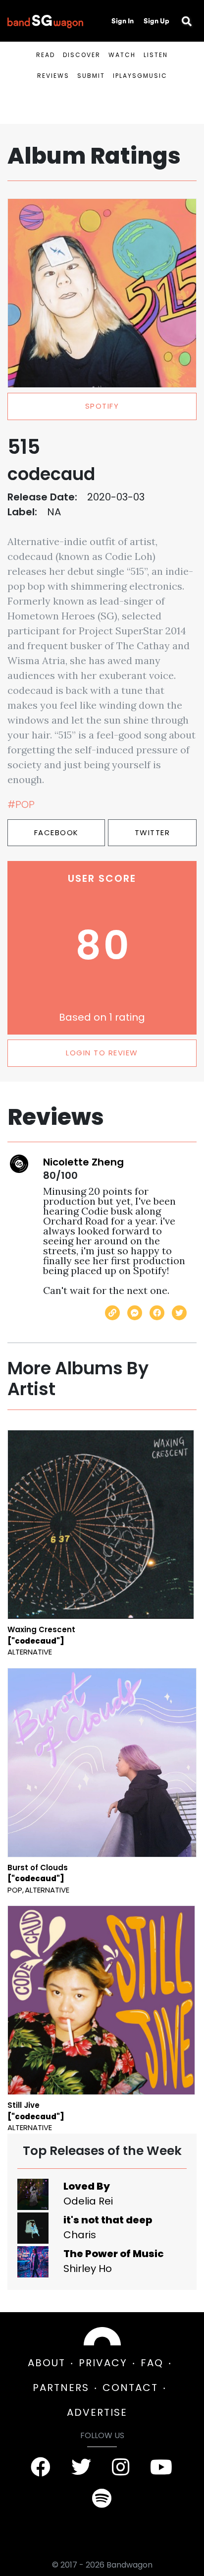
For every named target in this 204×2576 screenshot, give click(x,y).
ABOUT (47, 2363)
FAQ (152, 2363)
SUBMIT (91, 76)
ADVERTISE (97, 2412)
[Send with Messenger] (135, 1313)
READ (46, 55)
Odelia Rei (88, 2201)
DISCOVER (82, 55)
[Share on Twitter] (179, 1313)
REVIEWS (53, 76)
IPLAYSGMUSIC (140, 76)
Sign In (123, 21)
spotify (102, 406)
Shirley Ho (88, 2269)
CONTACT (130, 2388)
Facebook (56, 832)
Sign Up (156, 21)
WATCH (122, 55)
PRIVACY (103, 2363)
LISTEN (156, 55)
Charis (80, 2235)
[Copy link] (112, 1313)
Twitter (153, 832)
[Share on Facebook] (157, 1313)
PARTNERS (61, 2388)
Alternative (30, 1652)
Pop (15, 1890)
